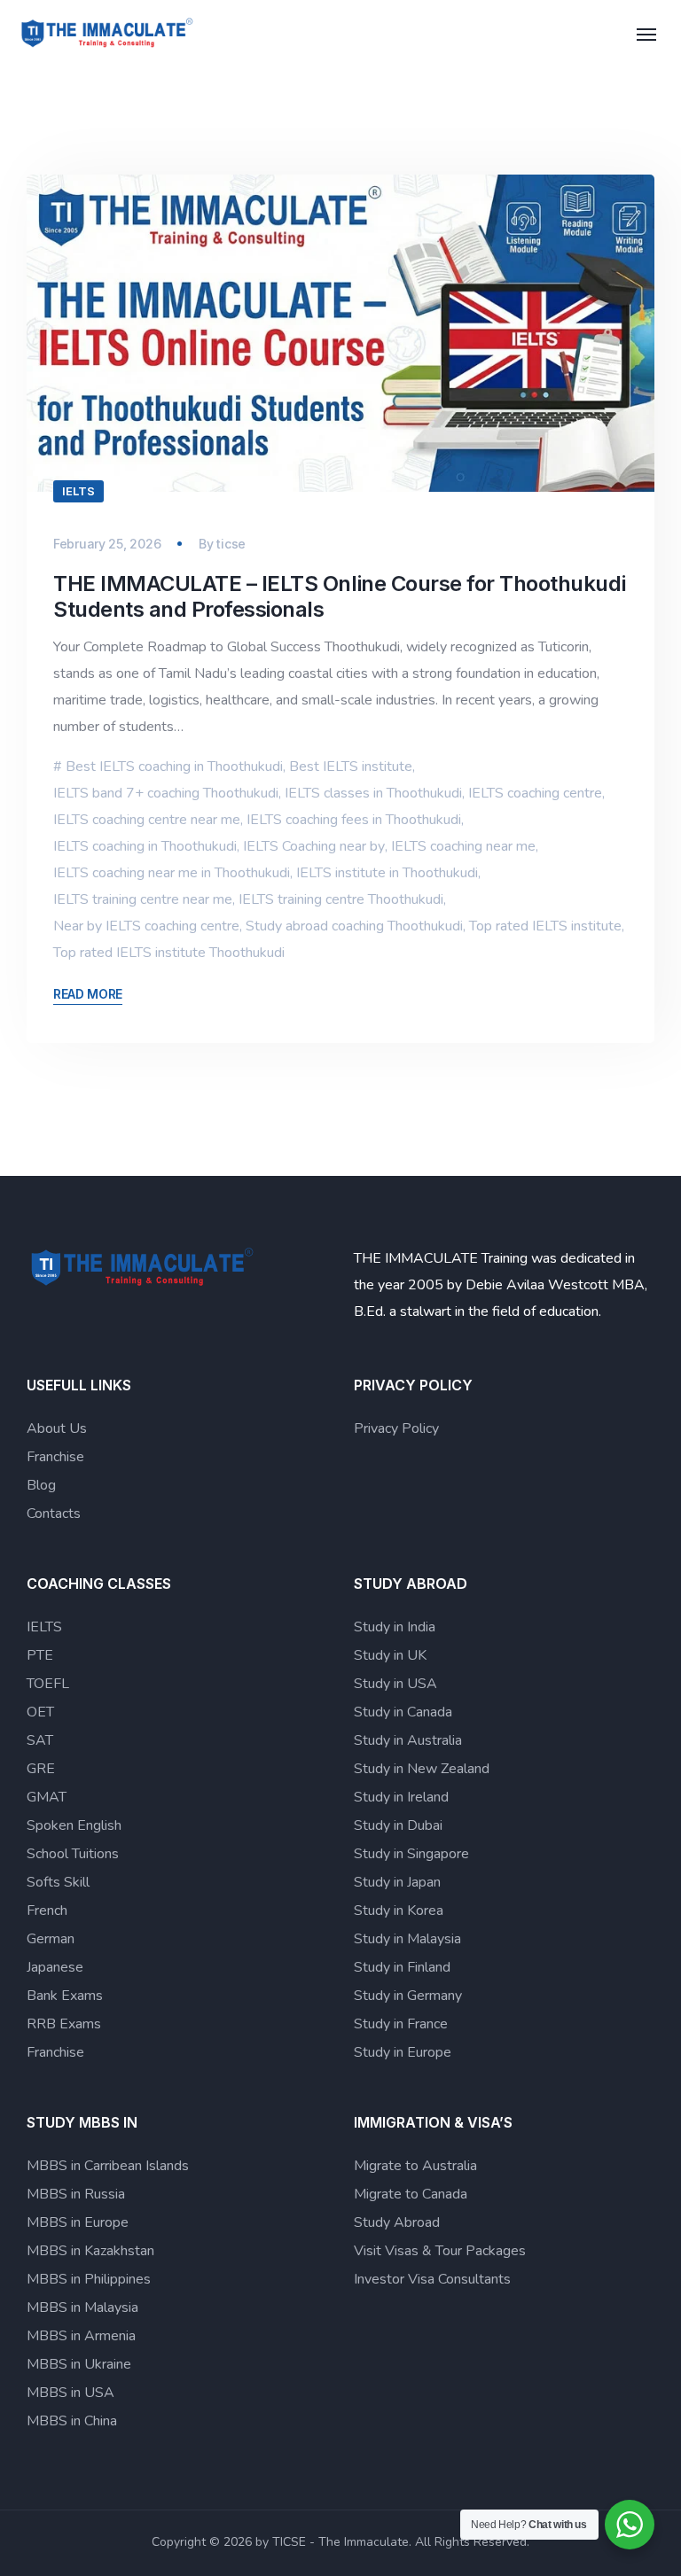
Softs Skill (58, 1882)
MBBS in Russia (76, 2194)
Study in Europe (403, 2052)
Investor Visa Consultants (432, 2279)
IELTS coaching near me (463, 846)
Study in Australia (408, 1740)
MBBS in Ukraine (79, 2364)
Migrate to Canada (411, 2194)
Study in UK (390, 1655)
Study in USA (395, 1684)
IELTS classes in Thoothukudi (373, 793)
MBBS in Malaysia (82, 2308)
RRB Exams (64, 2024)
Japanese (55, 1967)
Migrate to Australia (415, 2166)
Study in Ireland (401, 1797)
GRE (41, 1769)
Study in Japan (397, 1882)
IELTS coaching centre (535, 793)
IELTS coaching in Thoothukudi (145, 846)
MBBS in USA (70, 2393)
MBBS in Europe (78, 2222)
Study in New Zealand (422, 1769)
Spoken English (74, 1825)
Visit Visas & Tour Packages (440, 2251)
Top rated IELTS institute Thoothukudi (169, 953)
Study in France (401, 2024)
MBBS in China (72, 2421)
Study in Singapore (411, 1854)
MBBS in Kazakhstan (90, 2251)
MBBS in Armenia (81, 2336)
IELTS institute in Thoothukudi (387, 873)
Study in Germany (408, 1996)
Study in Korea (399, 1911)
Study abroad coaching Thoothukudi (354, 926)
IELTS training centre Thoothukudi (341, 899)
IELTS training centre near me (143, 899)
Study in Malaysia (407, 1939)
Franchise (55, 1457)
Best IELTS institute (351, 767)
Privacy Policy (396, 1428)
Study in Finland (402, 1967)
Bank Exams (65, 1996)
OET (40, 1712)
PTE (40, 1655)
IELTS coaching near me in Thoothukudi (172, 873)
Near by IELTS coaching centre (146, 926)
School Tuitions (73, 1854)
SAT (40, 1740)
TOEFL (48, 1684)
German (51, 1939)
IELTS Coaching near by (314, 846)
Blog (41, 1485)
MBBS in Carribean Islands (108, 2166)
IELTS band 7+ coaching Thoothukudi (166, 793)
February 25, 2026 (107, 544)
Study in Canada (403, 1712)
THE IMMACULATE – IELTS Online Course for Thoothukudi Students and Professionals (339, 596)
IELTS (78, 491)
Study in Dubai (398, 1825)
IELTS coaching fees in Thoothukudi (354, 820)
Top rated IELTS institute (545, 926)
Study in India (395, 1627)
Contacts (54, 1514)
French (47, 1911)
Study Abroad (397, 2222)
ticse (231, 544)
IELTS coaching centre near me (147, 820)
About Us (57, 1428)
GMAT (47, 1797)
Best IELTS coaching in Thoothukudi (174, 767)
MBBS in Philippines (89, 2279)
